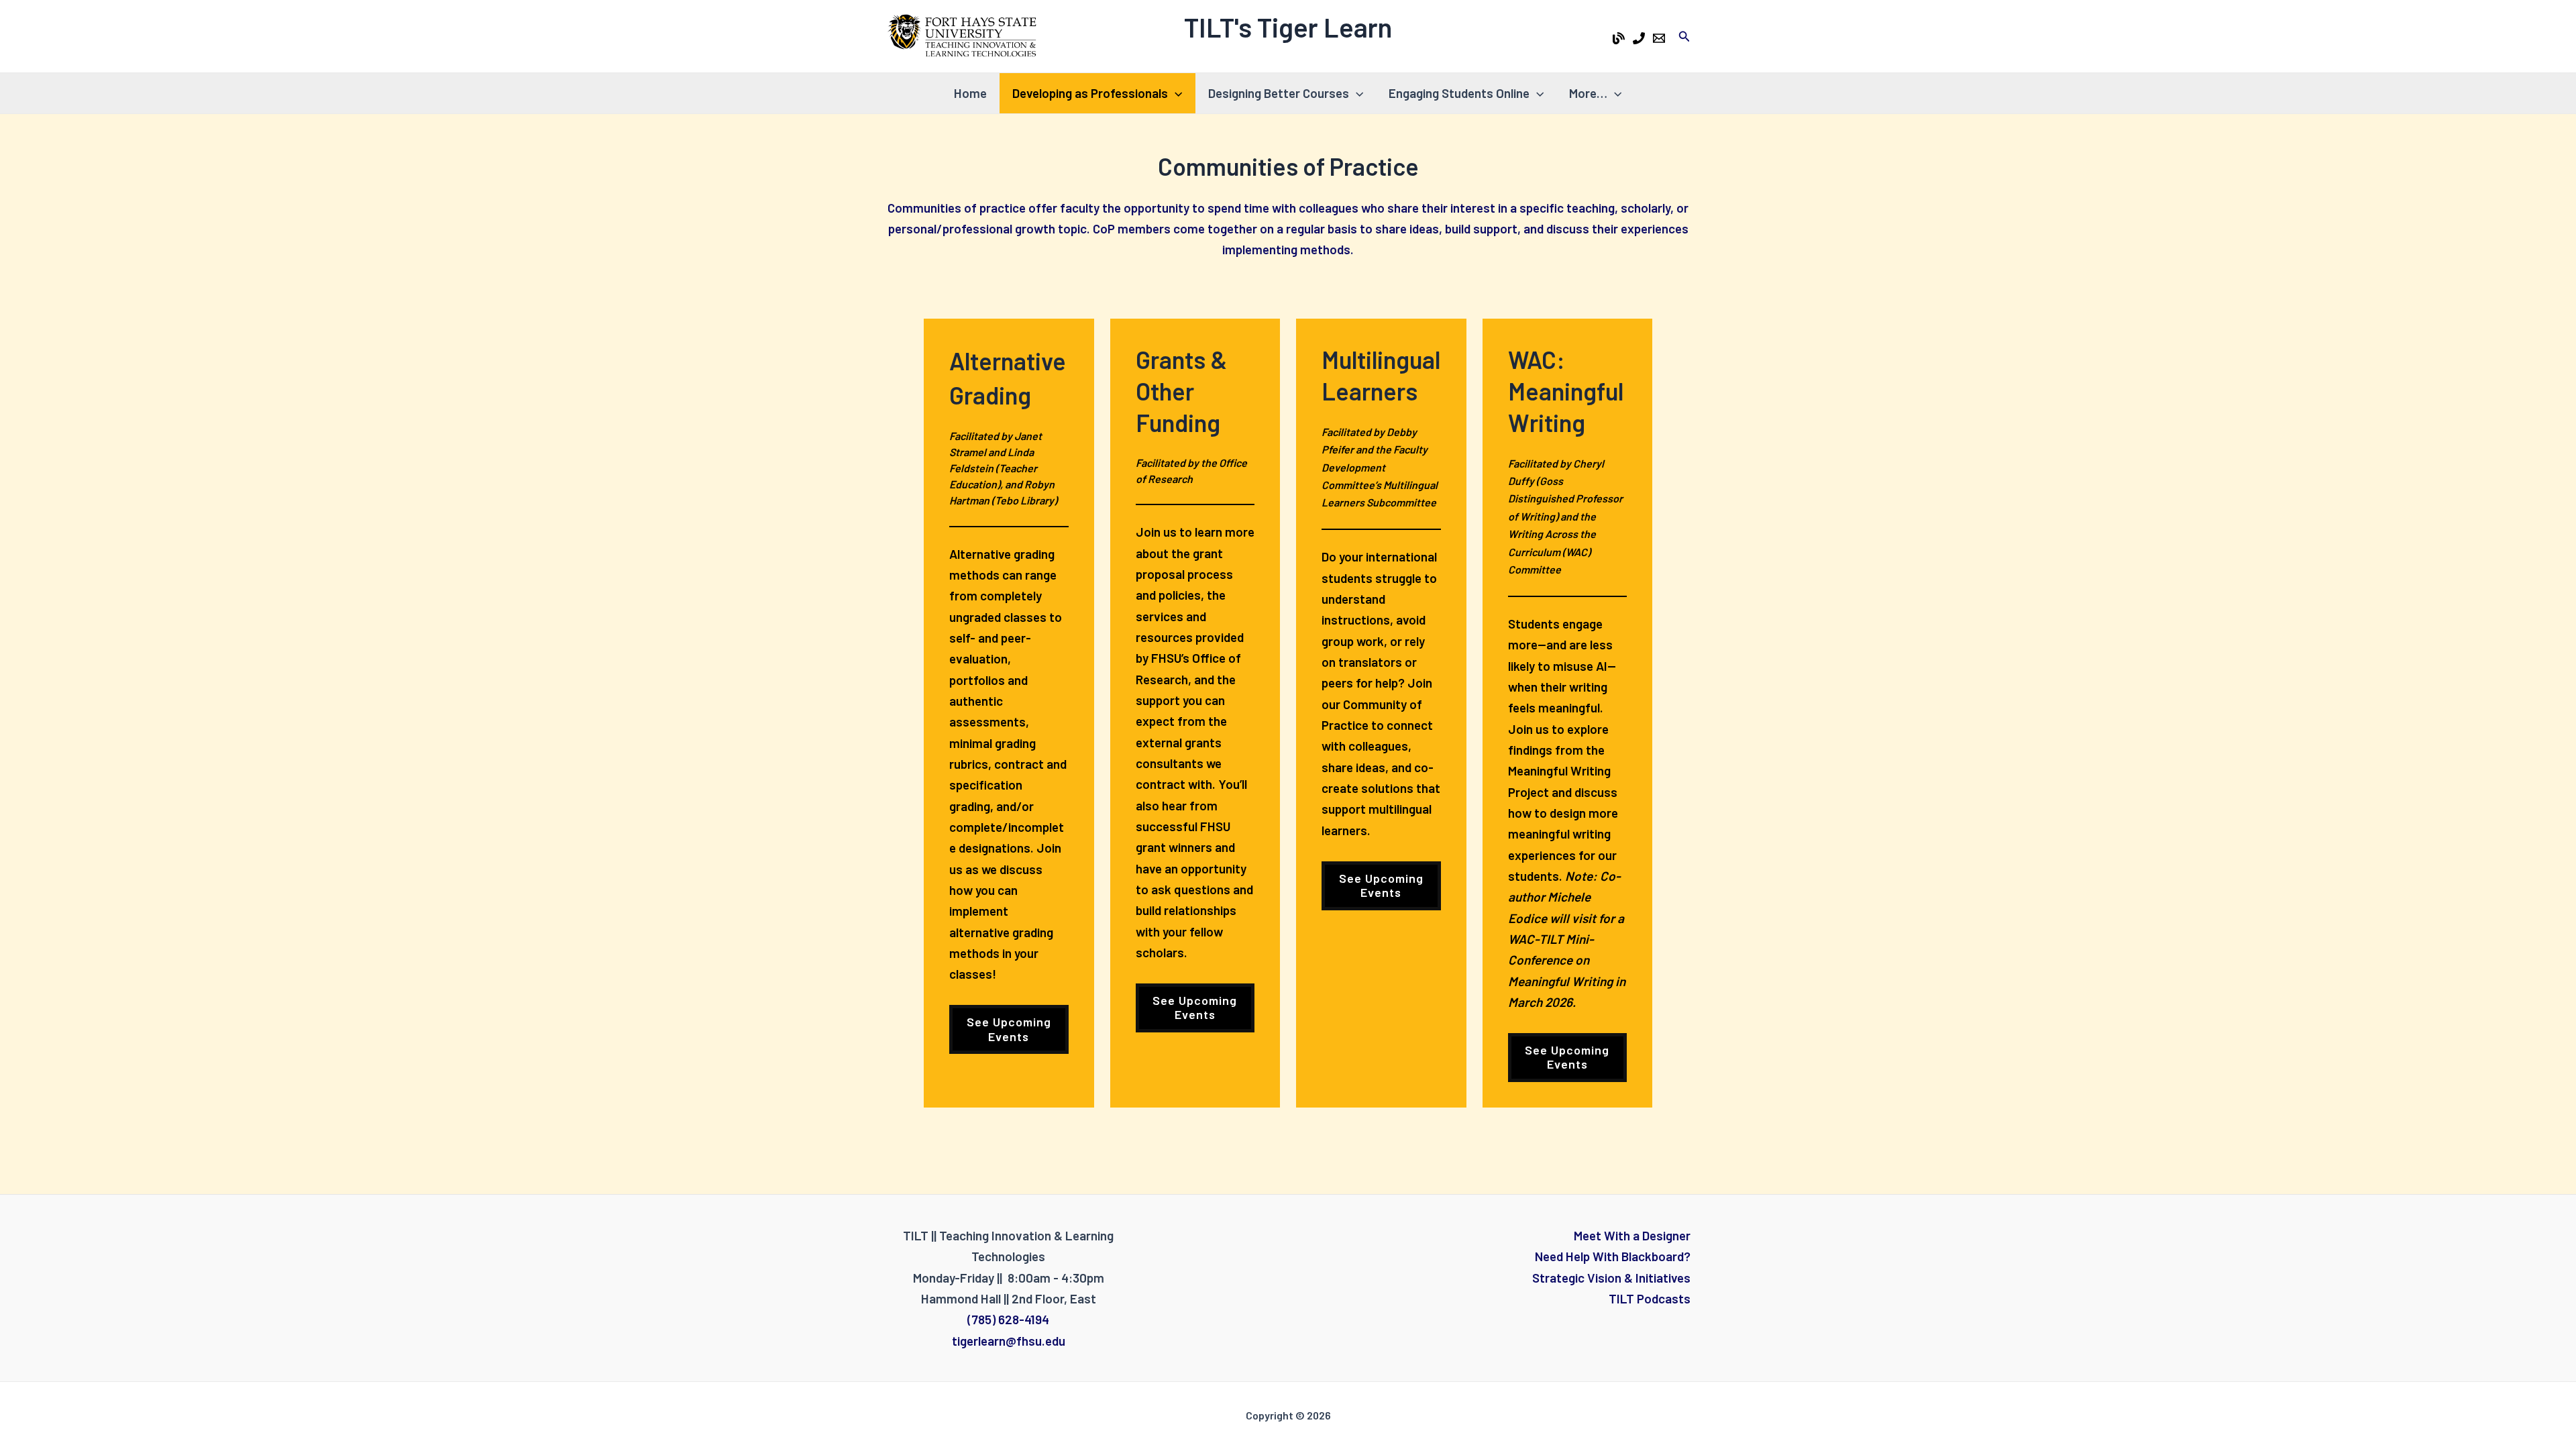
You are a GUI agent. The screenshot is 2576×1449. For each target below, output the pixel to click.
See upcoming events (1009, 1029)
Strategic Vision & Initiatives (1611, 1278)
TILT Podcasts (1650, 1298)
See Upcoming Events (1195, 1008)
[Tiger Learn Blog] (1619, 38)
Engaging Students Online (1459, 93)
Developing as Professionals (1090, 93)
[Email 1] (1659, 38)
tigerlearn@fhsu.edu (1009, 1341)
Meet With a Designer (1632, 1235)
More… (1588, 93)
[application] (1175, 93)
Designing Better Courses (1279, 93)
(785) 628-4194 (1008, 1319)
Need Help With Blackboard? (1613, 1256)
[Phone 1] (1639, 38)
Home (970, 93)
